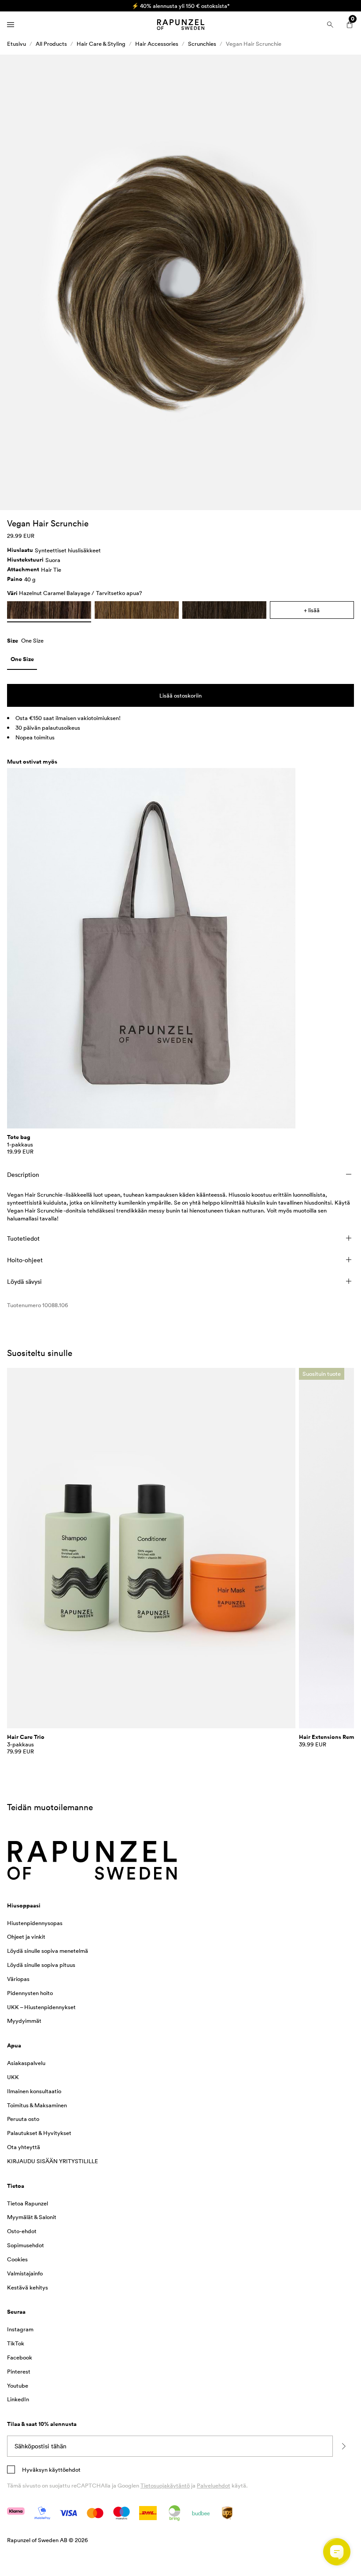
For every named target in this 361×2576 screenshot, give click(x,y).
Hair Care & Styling (101, 44)
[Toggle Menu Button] (11, 25)
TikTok (16, 2343)
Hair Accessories (157, 44)
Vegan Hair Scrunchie (254, 44)
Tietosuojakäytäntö (165, 2485)
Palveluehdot (214, 2485)
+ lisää (312, 610)
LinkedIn (18, 2399)
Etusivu (17, 44)
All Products (51, 44)
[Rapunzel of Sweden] (180, 25)
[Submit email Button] (343, 2446)
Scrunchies (202, 44)
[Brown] (137, 610)
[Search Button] (330, 25)
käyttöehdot (64, 2469)
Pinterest (19, 2371)
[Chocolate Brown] (224, 610)
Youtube (18, 2385)
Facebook (20, 2357)
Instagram (20, 2329)
